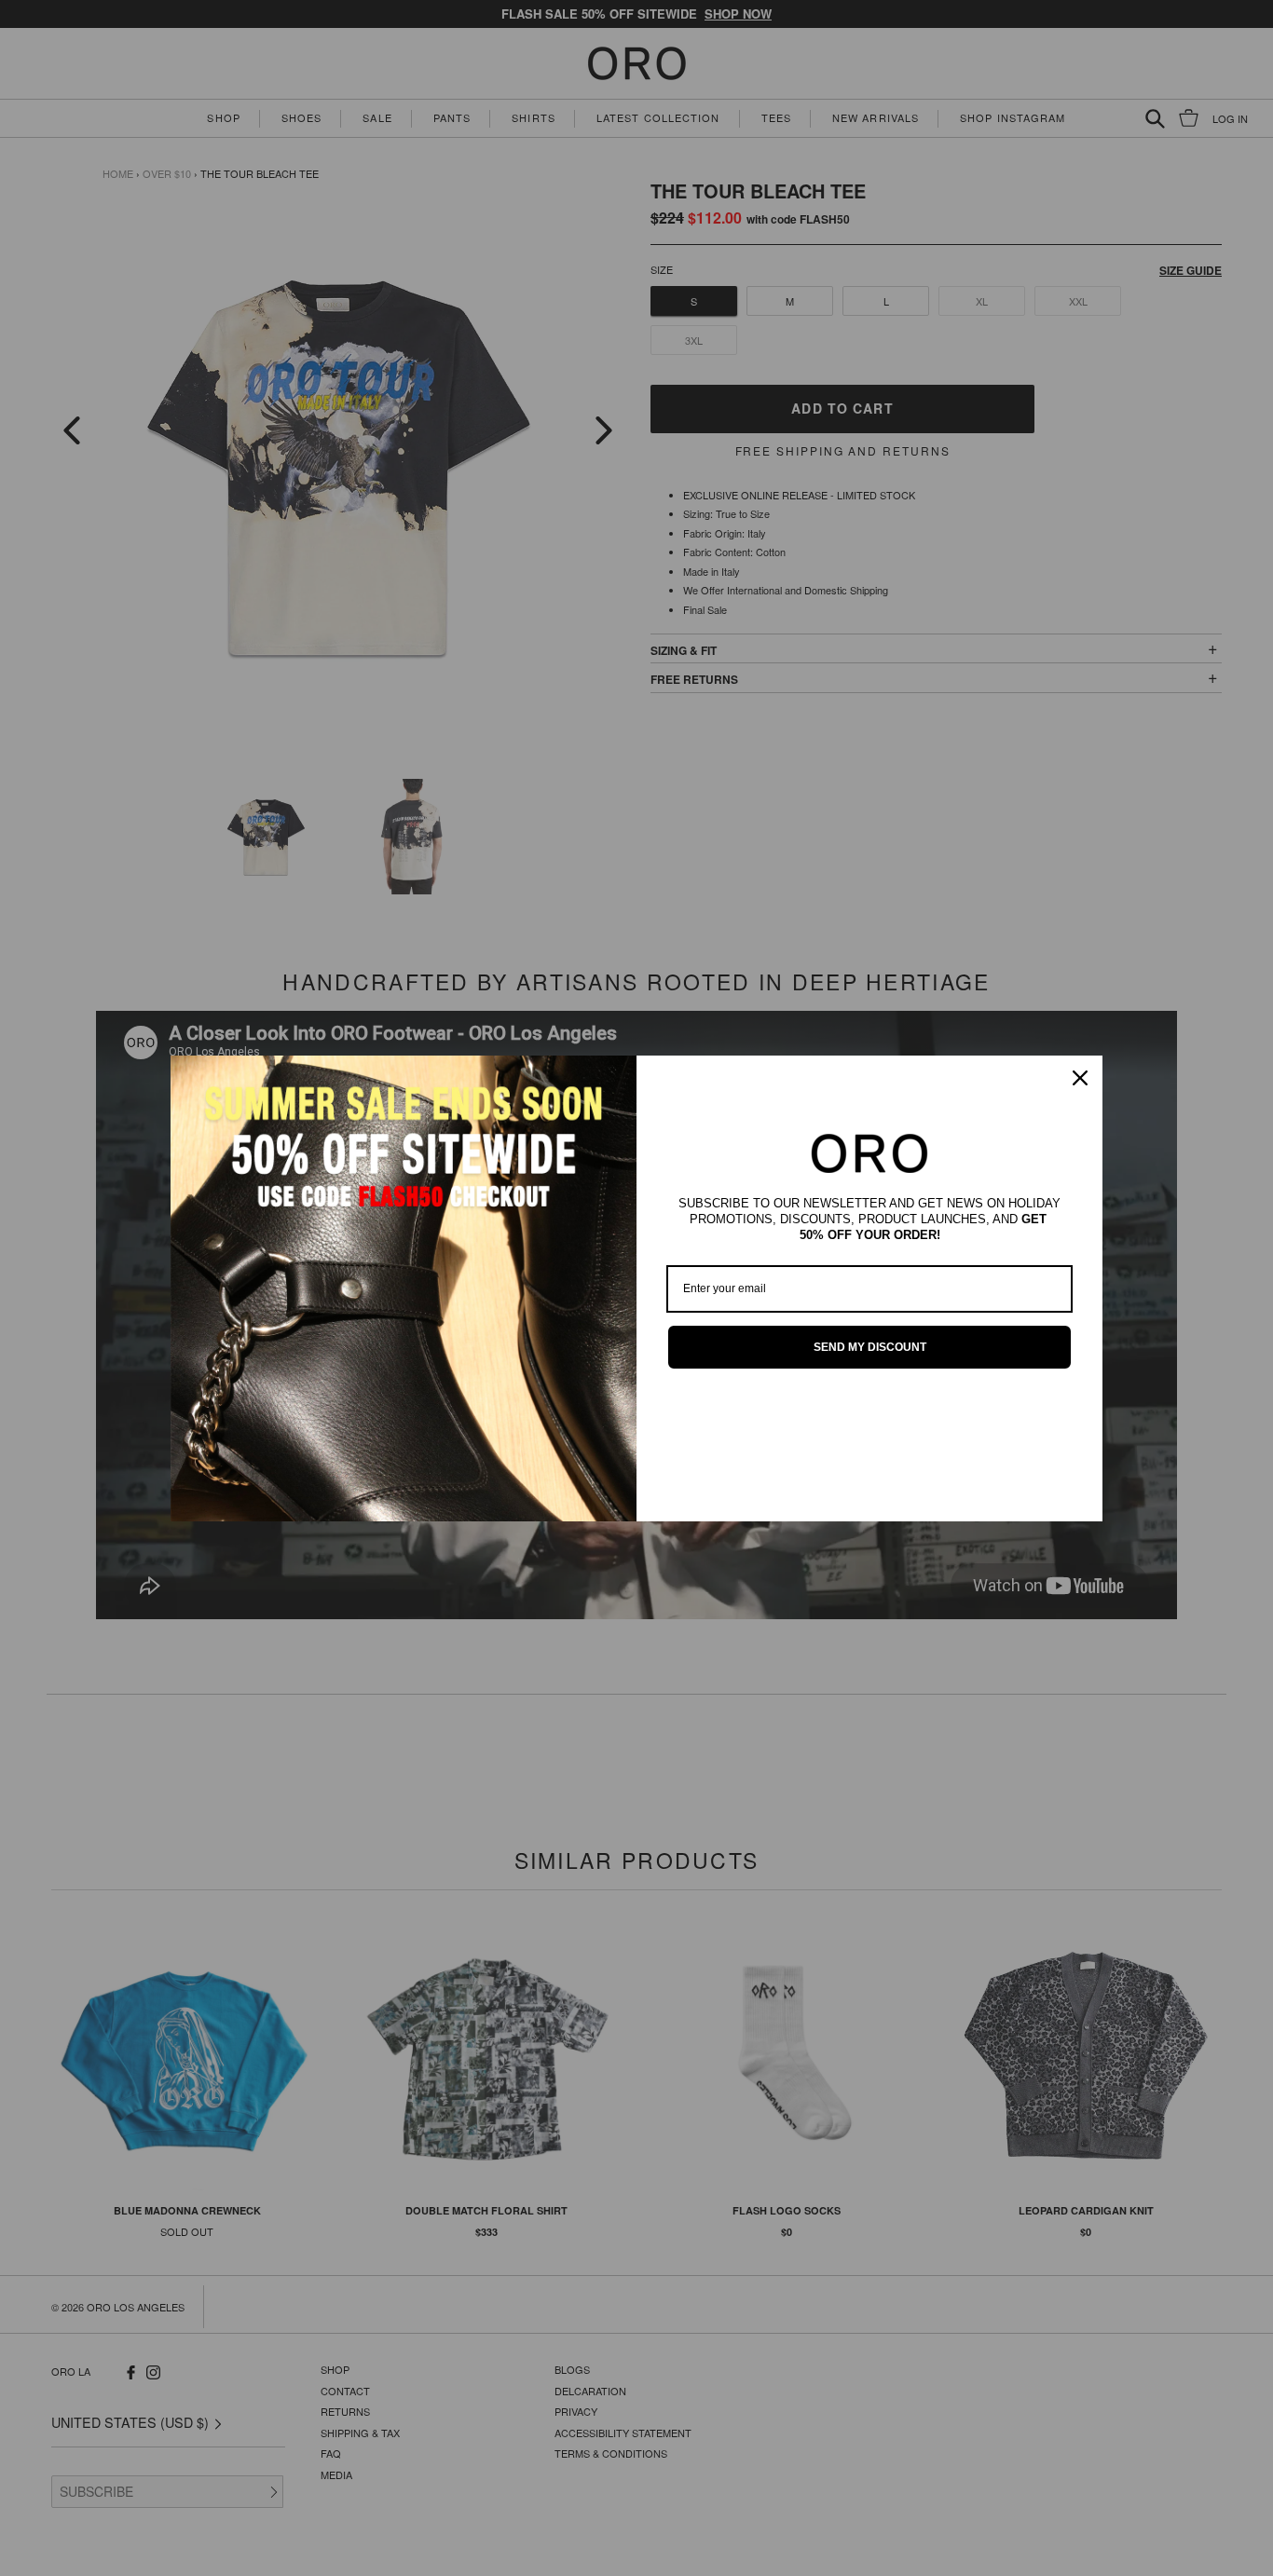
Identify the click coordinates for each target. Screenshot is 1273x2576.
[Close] (1080, 1078)
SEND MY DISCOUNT (870, 1347)
